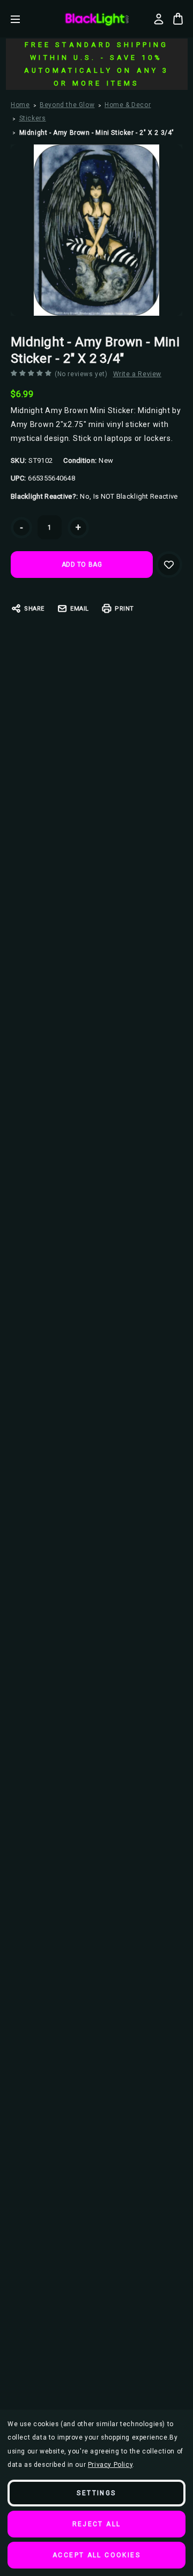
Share (34, 609)
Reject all (97, 2524)
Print (124, 609)
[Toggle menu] (23, 19)
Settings (96, 2493)
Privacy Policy (110, 2465)
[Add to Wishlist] (169, 565)
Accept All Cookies (96, 2555)
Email (80, 609)
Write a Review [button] (137, 374)
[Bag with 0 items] (178, 19)
